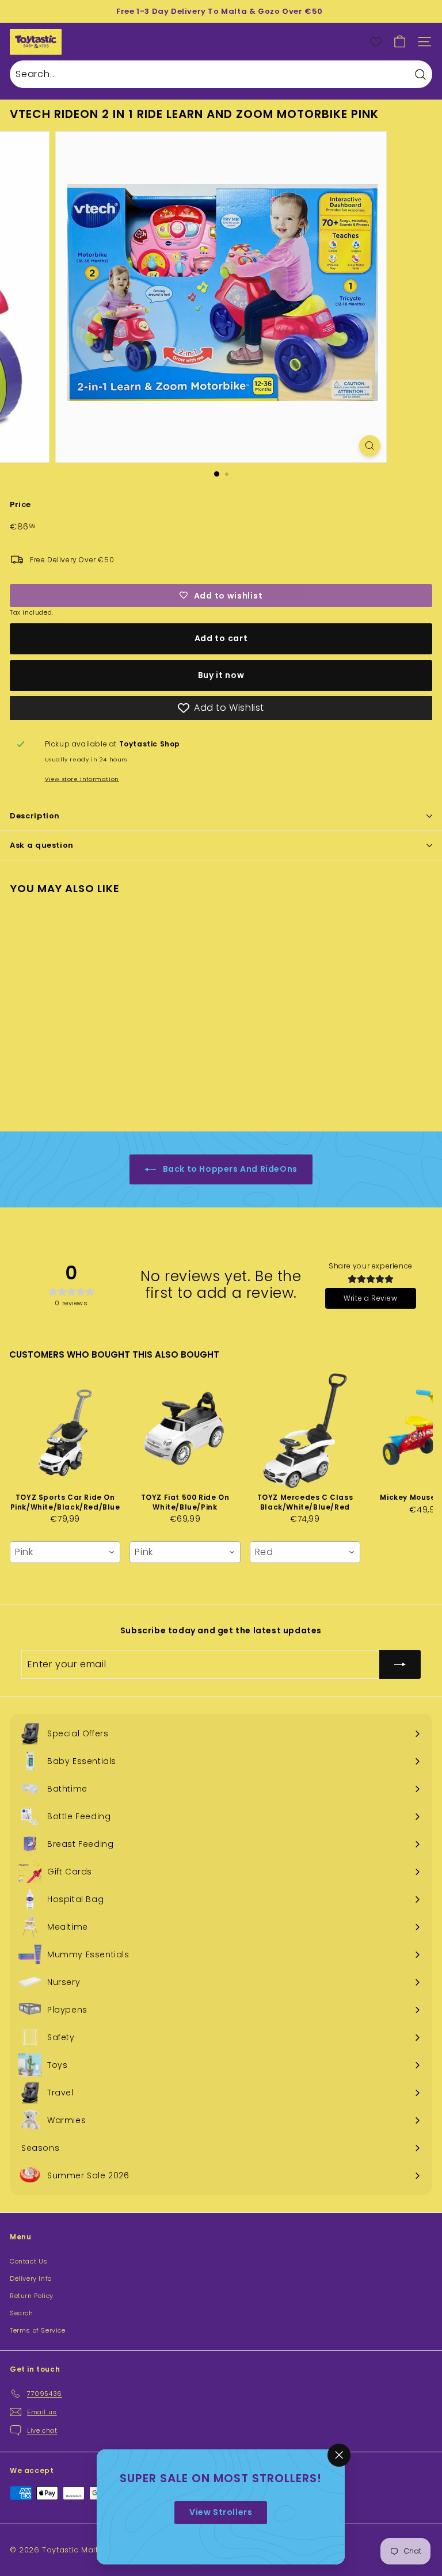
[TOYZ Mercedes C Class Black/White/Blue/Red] (305, 1431)
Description (35, 816)
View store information (82, 779)
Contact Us (29, 2261)
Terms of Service (38, 2330)
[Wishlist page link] (376, 42)
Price (20, 504)
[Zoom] (370, 446)
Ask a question (42, 845)
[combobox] (65, 1552)
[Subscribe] (400, 1664)
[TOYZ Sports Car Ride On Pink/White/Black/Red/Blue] (65, 1431)
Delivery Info (31, 2278)
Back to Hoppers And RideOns (229, 1169)
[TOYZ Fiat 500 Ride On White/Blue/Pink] (185, 1431)
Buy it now (221, 675)
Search (22, 2313)
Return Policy (32, 2296)
